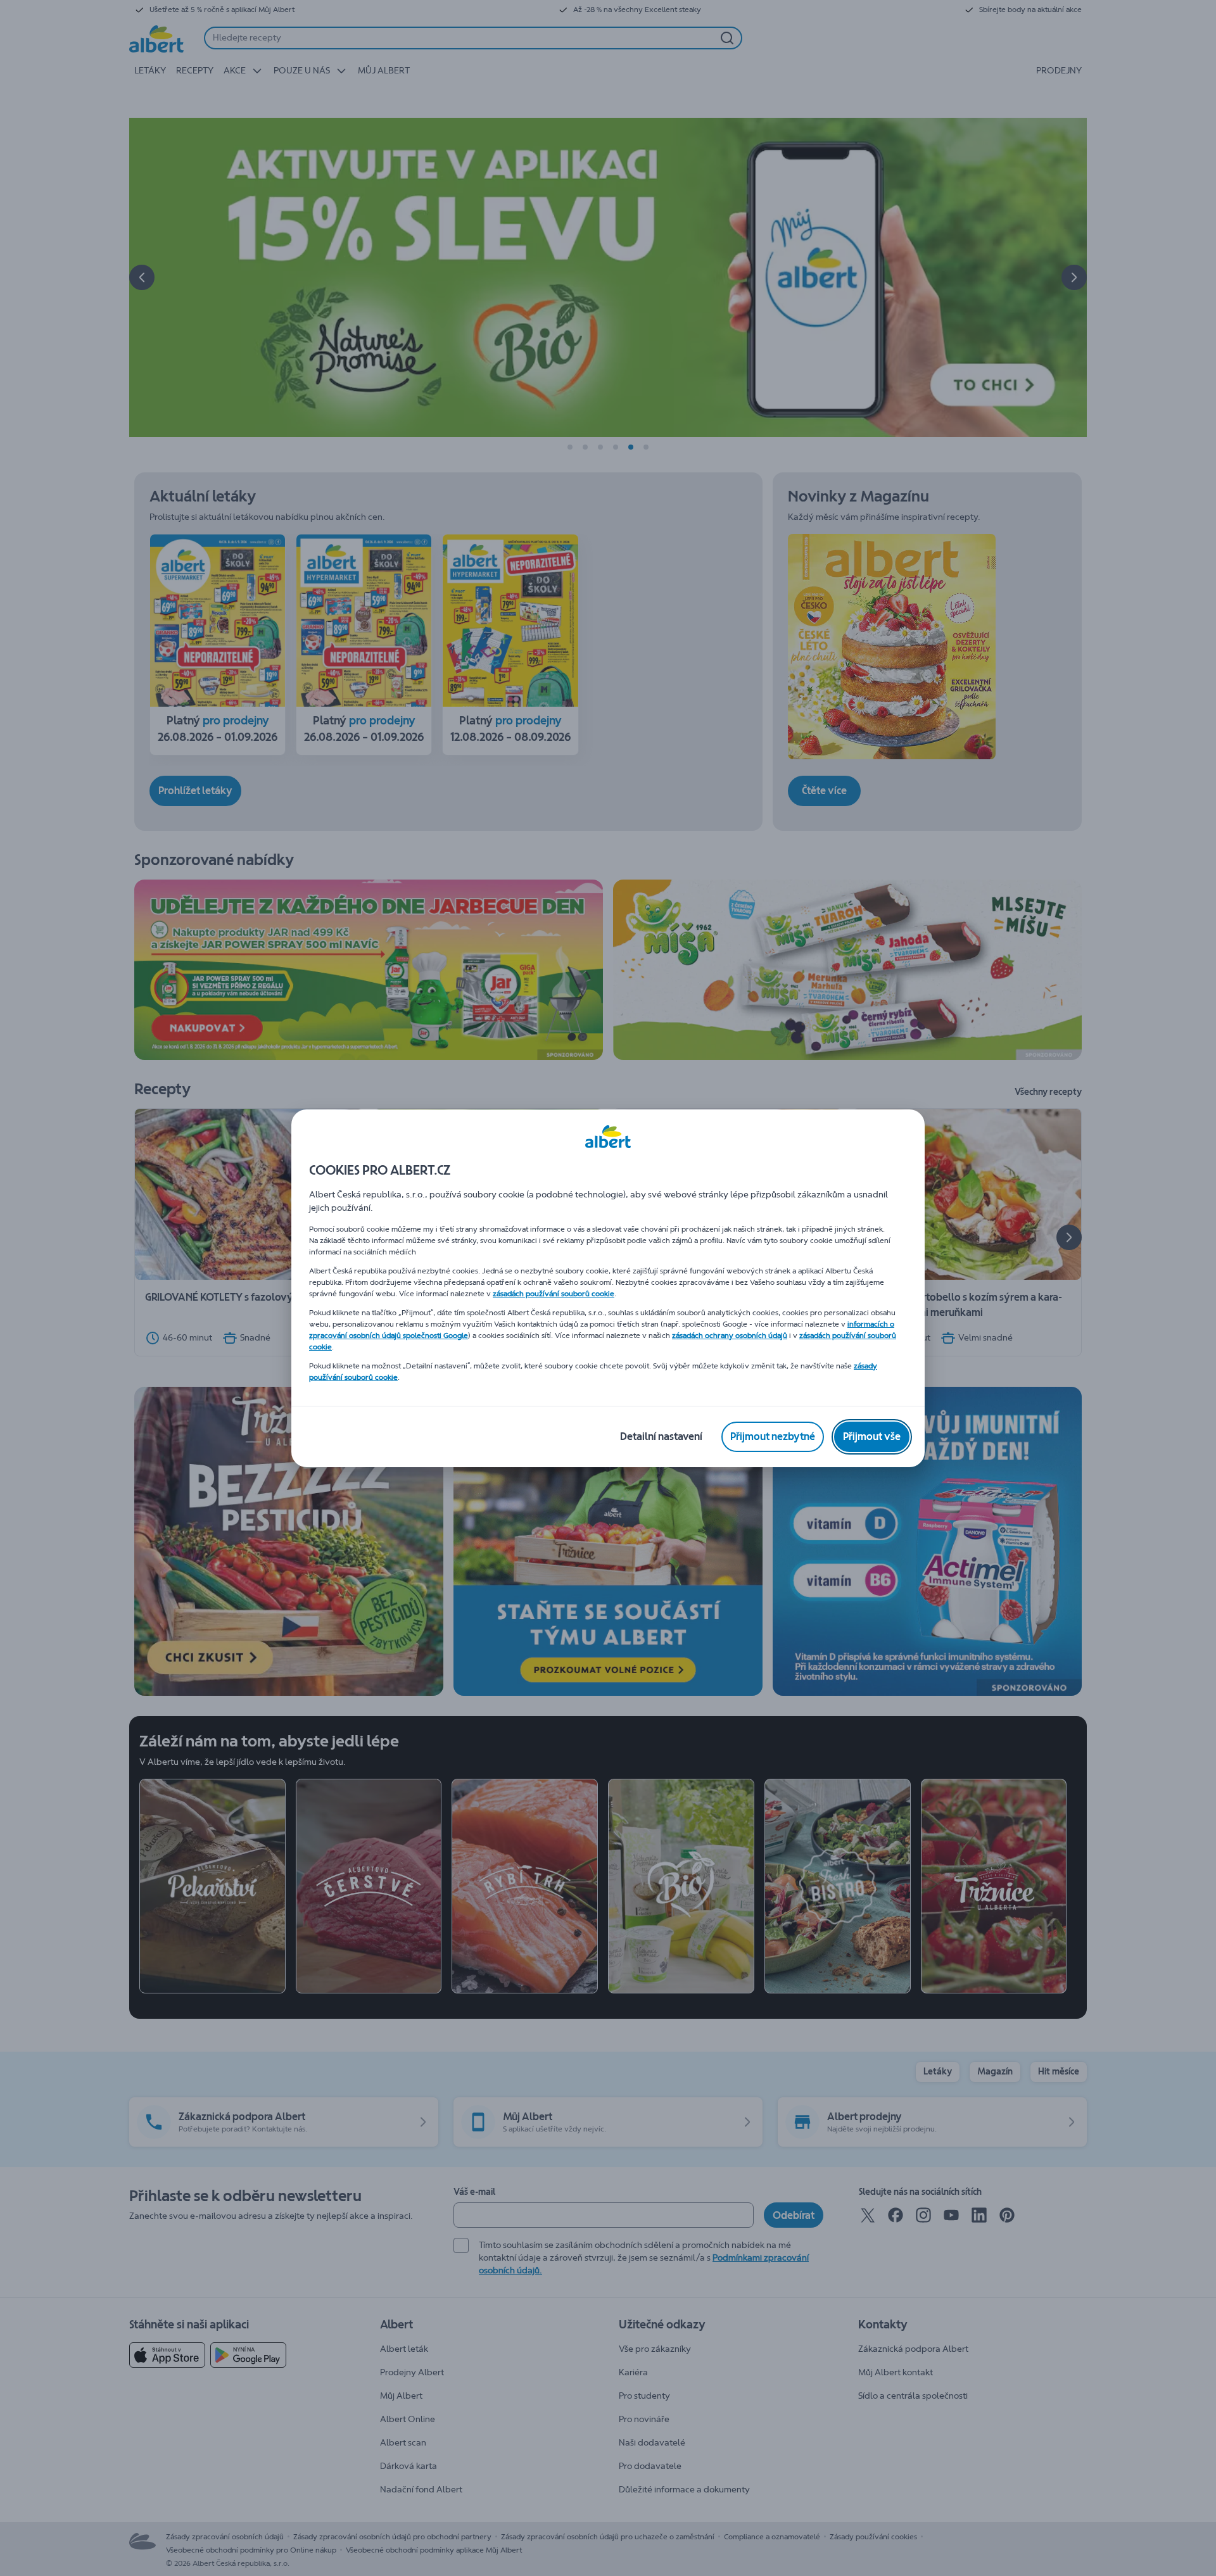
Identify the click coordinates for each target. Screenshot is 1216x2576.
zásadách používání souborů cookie (554, 1294)
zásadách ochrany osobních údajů (730, 1335)
